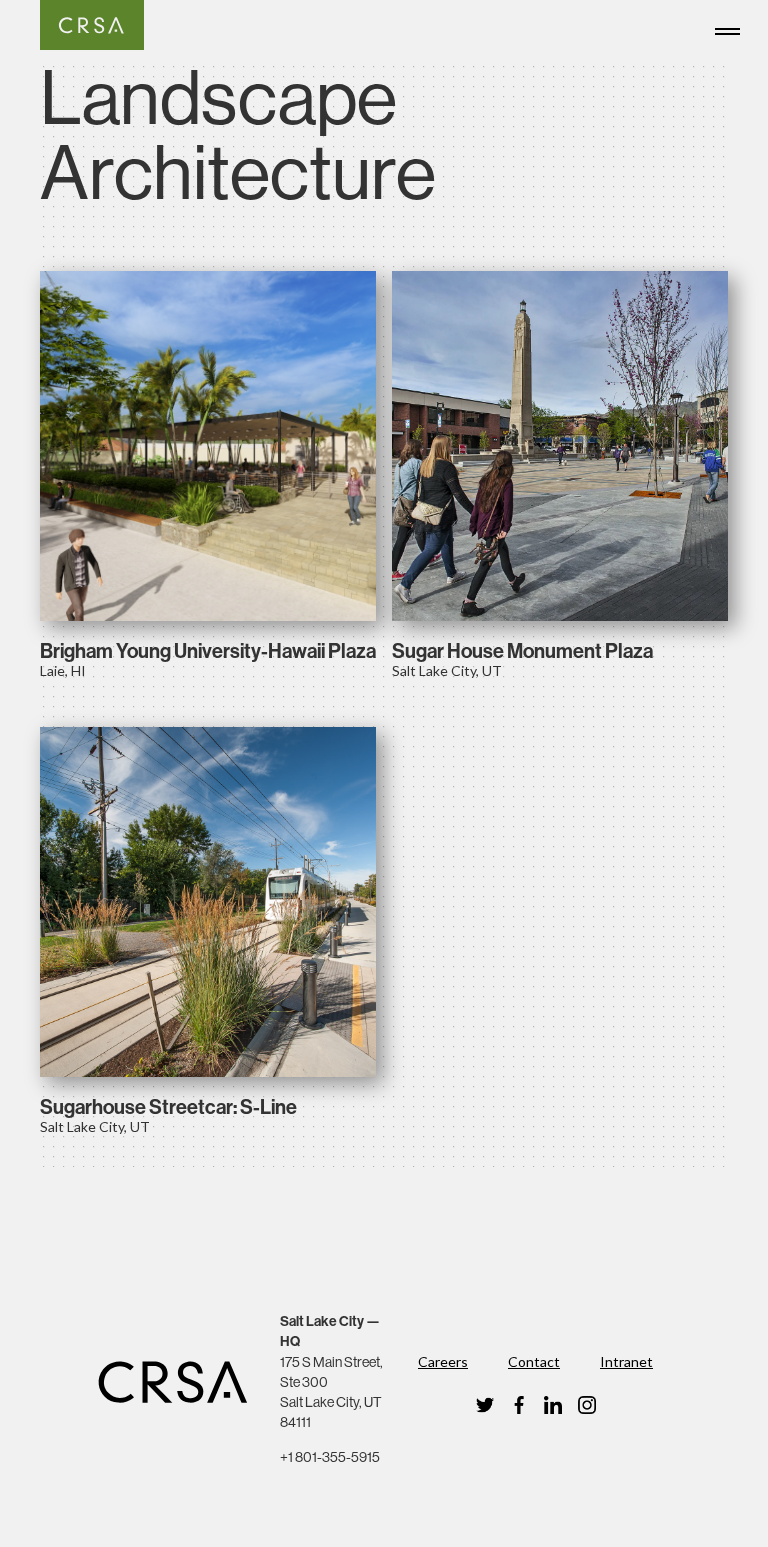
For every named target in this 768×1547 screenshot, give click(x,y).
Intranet (626, 1361)
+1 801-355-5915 (330, 1457)
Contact (534, 1361)
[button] (732, 28)
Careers (443, 1361)
